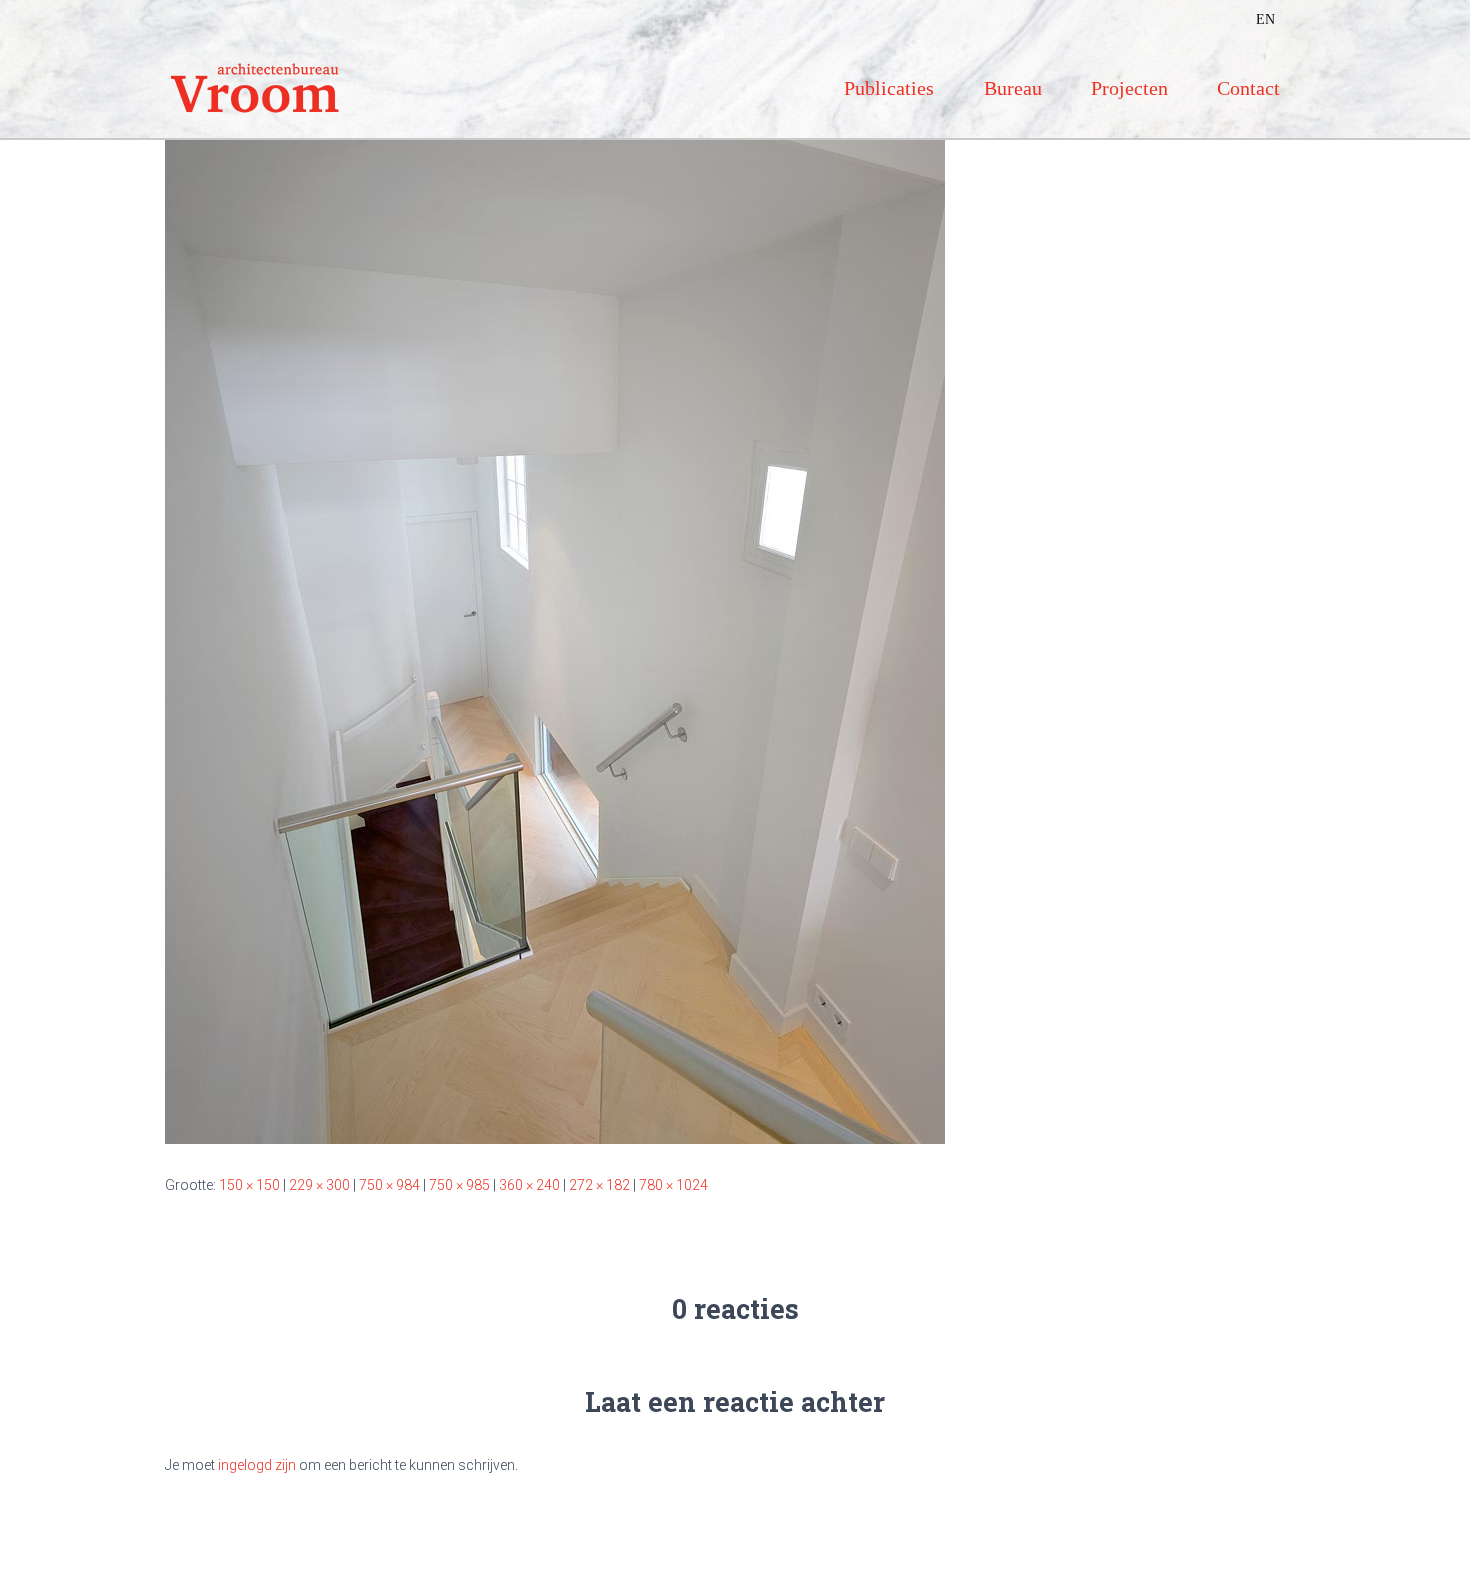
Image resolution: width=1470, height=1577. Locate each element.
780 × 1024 (673, 1185)
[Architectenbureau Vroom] (255, 88)
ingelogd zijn (257, 1465)
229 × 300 (319, 1185)
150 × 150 (249, 1185)
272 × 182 (599, 1185)
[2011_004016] (555, 631)
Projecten (1129, 88)
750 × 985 (459, 1185)
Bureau (1013, 88)
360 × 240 (529, 1185)
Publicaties (889, 88)
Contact (1248, 88)
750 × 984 (389, 1185)
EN (1265, 19)
